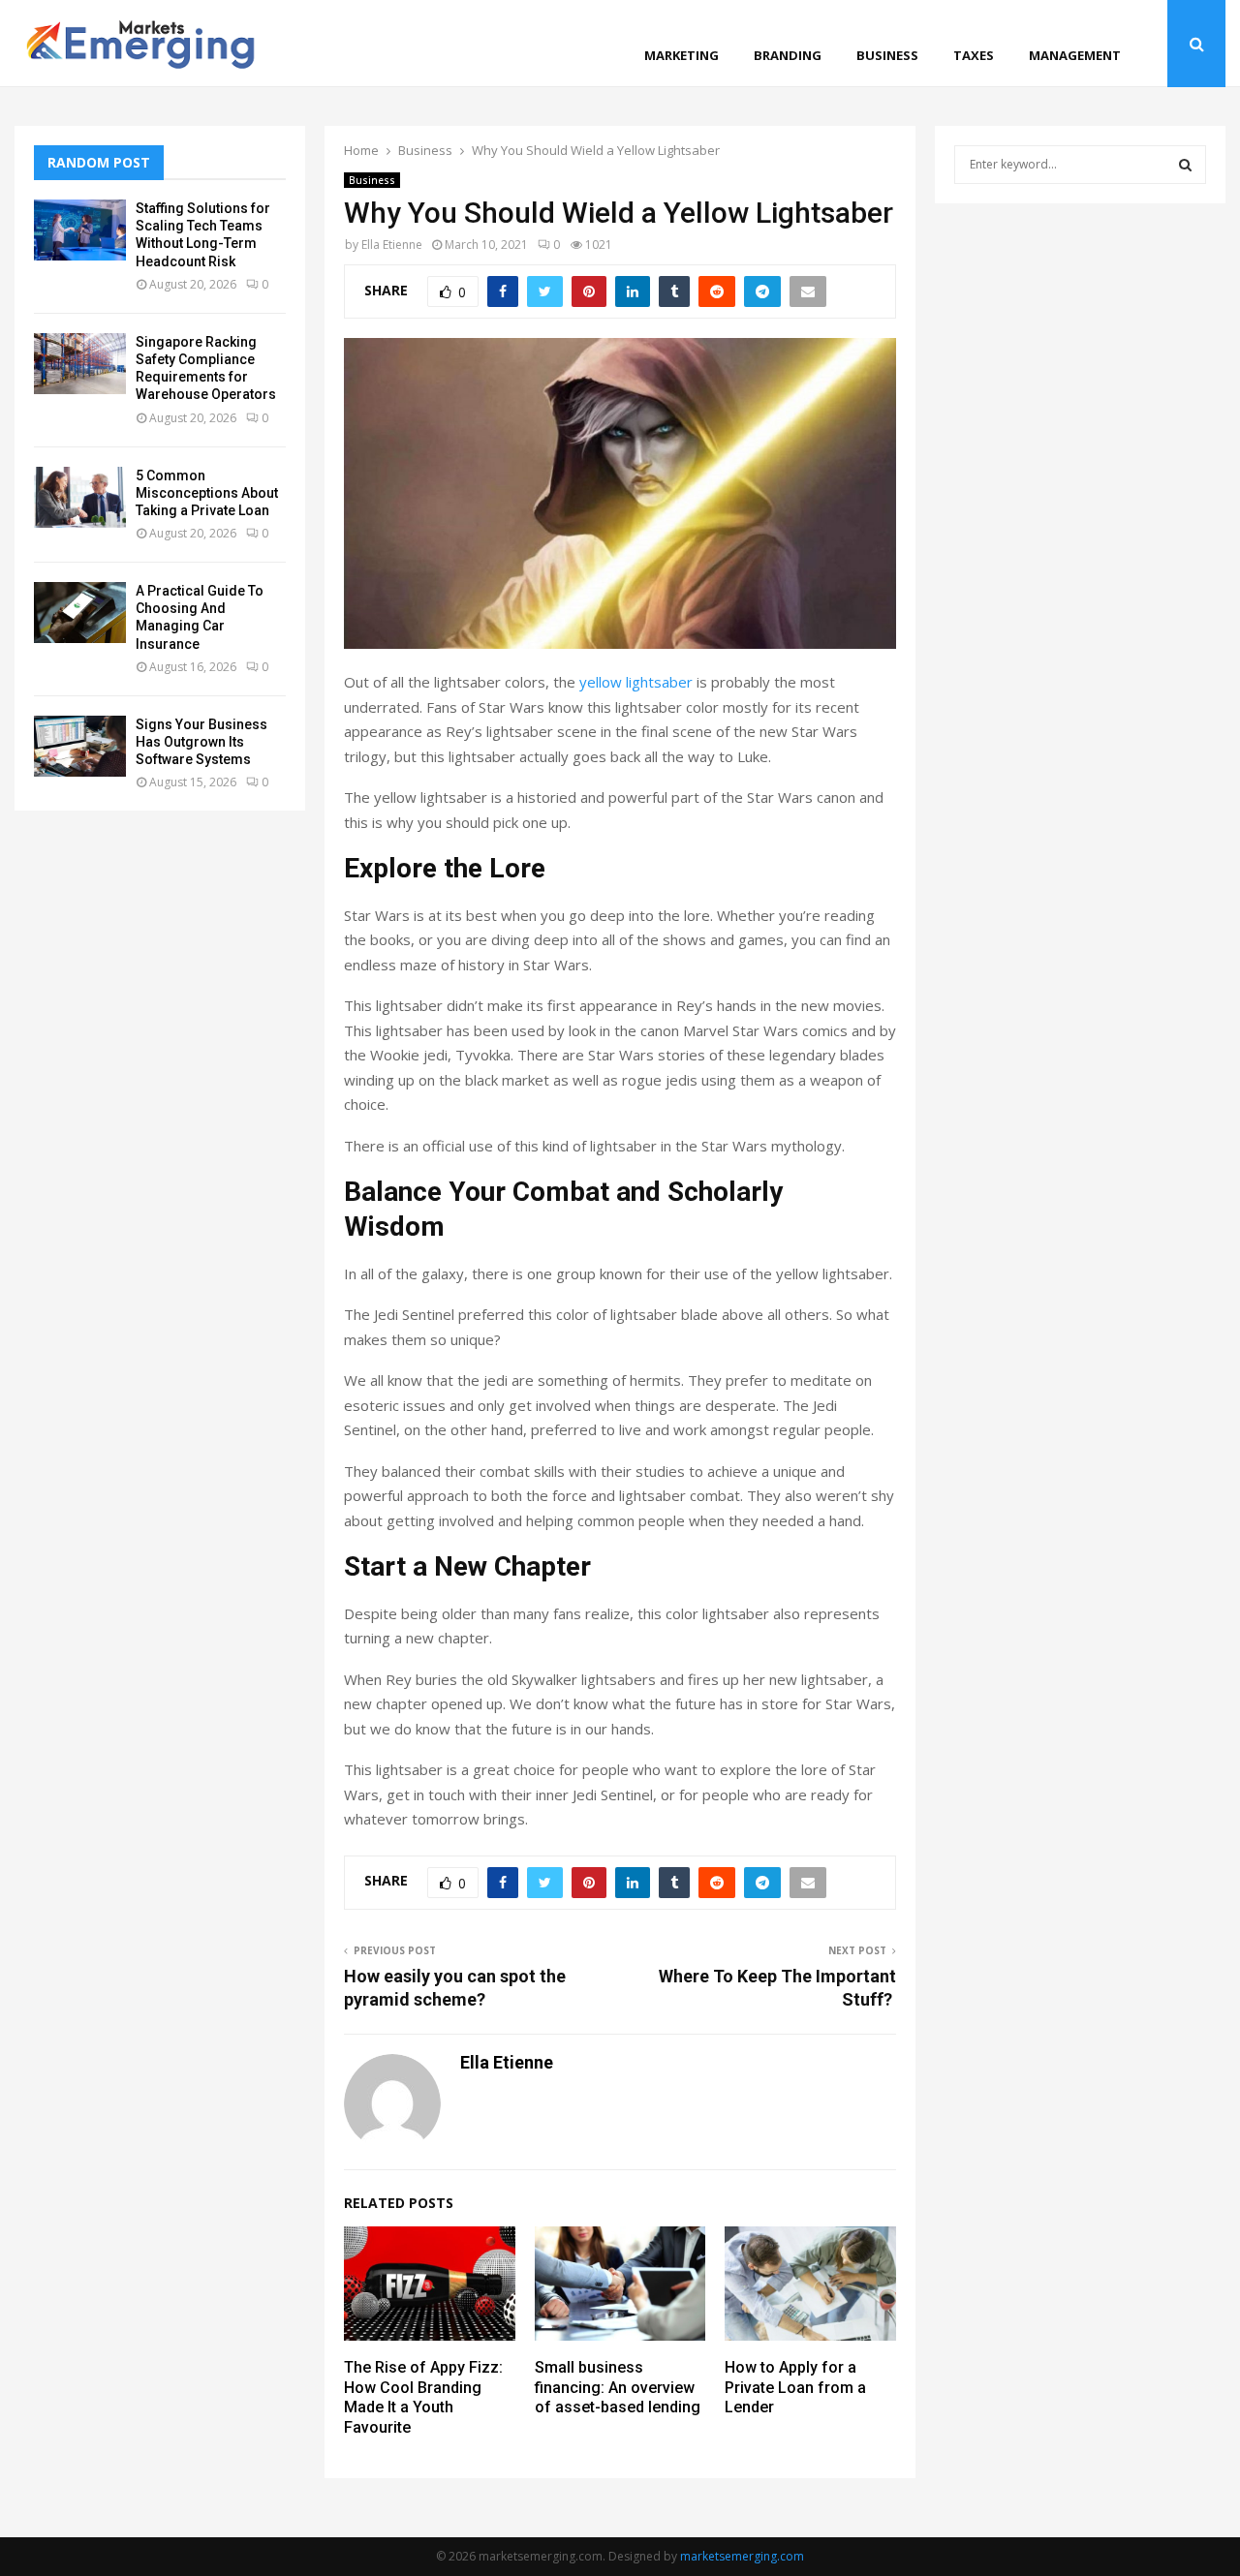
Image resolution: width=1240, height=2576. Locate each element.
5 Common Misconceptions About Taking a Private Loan (207, 493)
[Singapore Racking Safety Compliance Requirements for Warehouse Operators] (80, 364)
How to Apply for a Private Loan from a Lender (795, 2388)
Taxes (974, 55)
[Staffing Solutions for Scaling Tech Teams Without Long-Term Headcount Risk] (80, 230)
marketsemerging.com (742, 2556)
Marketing (682, 55)
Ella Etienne (392, 245)
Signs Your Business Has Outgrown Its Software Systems (201, 742)
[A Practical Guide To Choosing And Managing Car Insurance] (80, 613)
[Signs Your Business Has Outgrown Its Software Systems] (80, 746)
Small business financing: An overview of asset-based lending (618, 2388)
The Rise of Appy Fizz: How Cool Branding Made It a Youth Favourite (423, 2397)
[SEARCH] (1185, 165)
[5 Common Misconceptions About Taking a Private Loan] (80, 497)
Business (887, 55)
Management (1075, 55)
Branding (788, 55)
